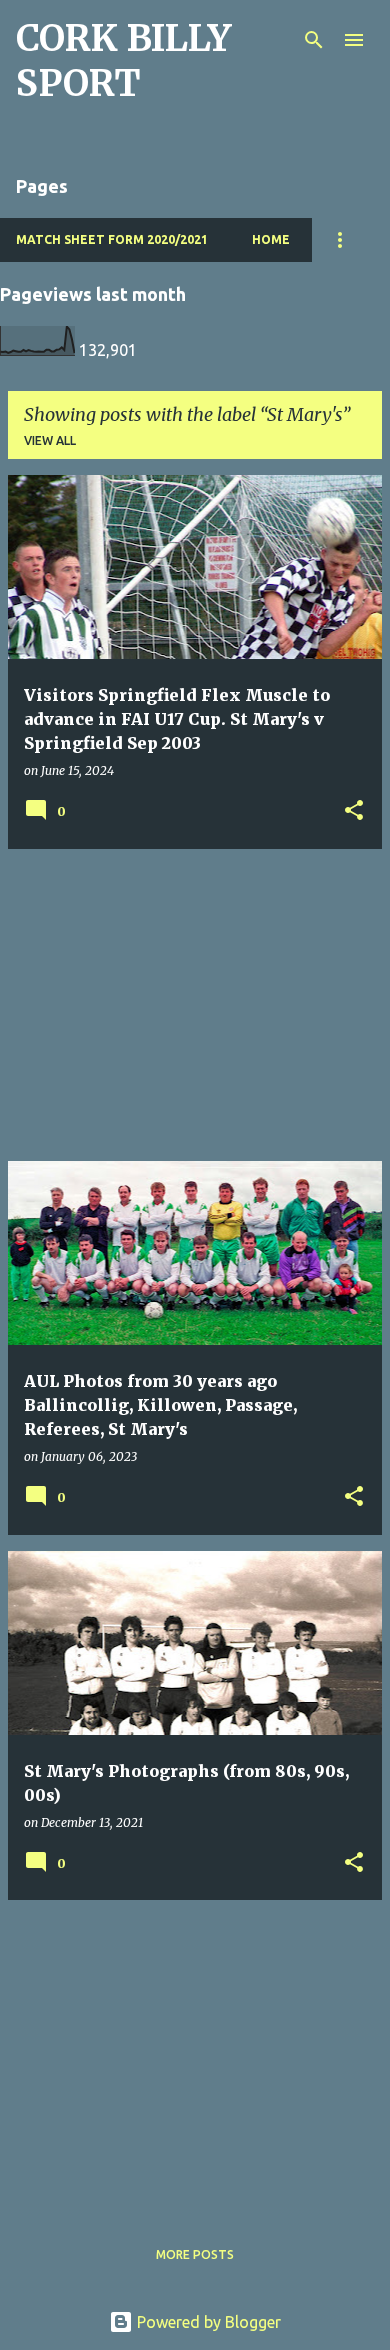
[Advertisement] (195, 1005)
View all (50, 440)
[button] (354, 811)
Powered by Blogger (207, 2322)
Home (271, 239)
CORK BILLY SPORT (123, 61)
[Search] (314, 40)
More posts (195, 2254)
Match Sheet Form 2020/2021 (112, 239)
